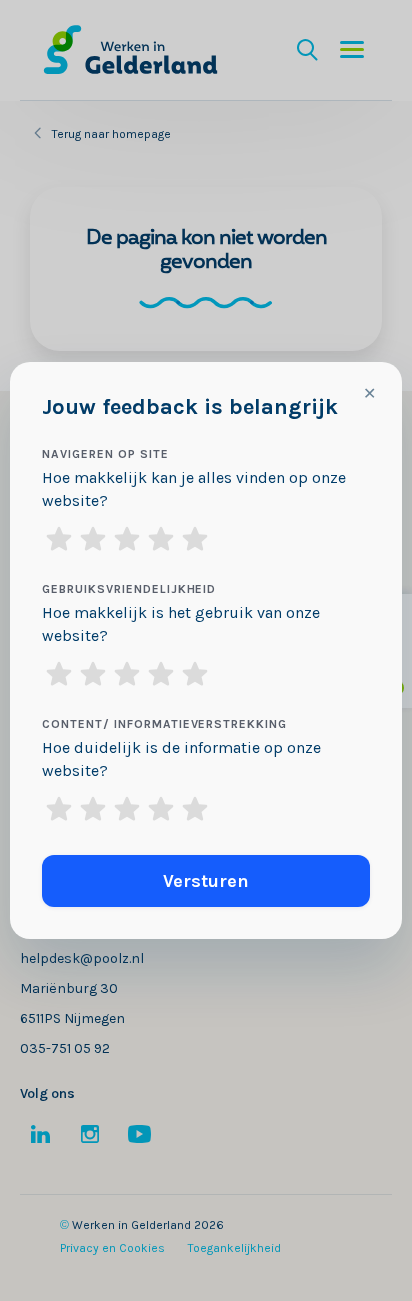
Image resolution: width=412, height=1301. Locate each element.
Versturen (206, 881)
